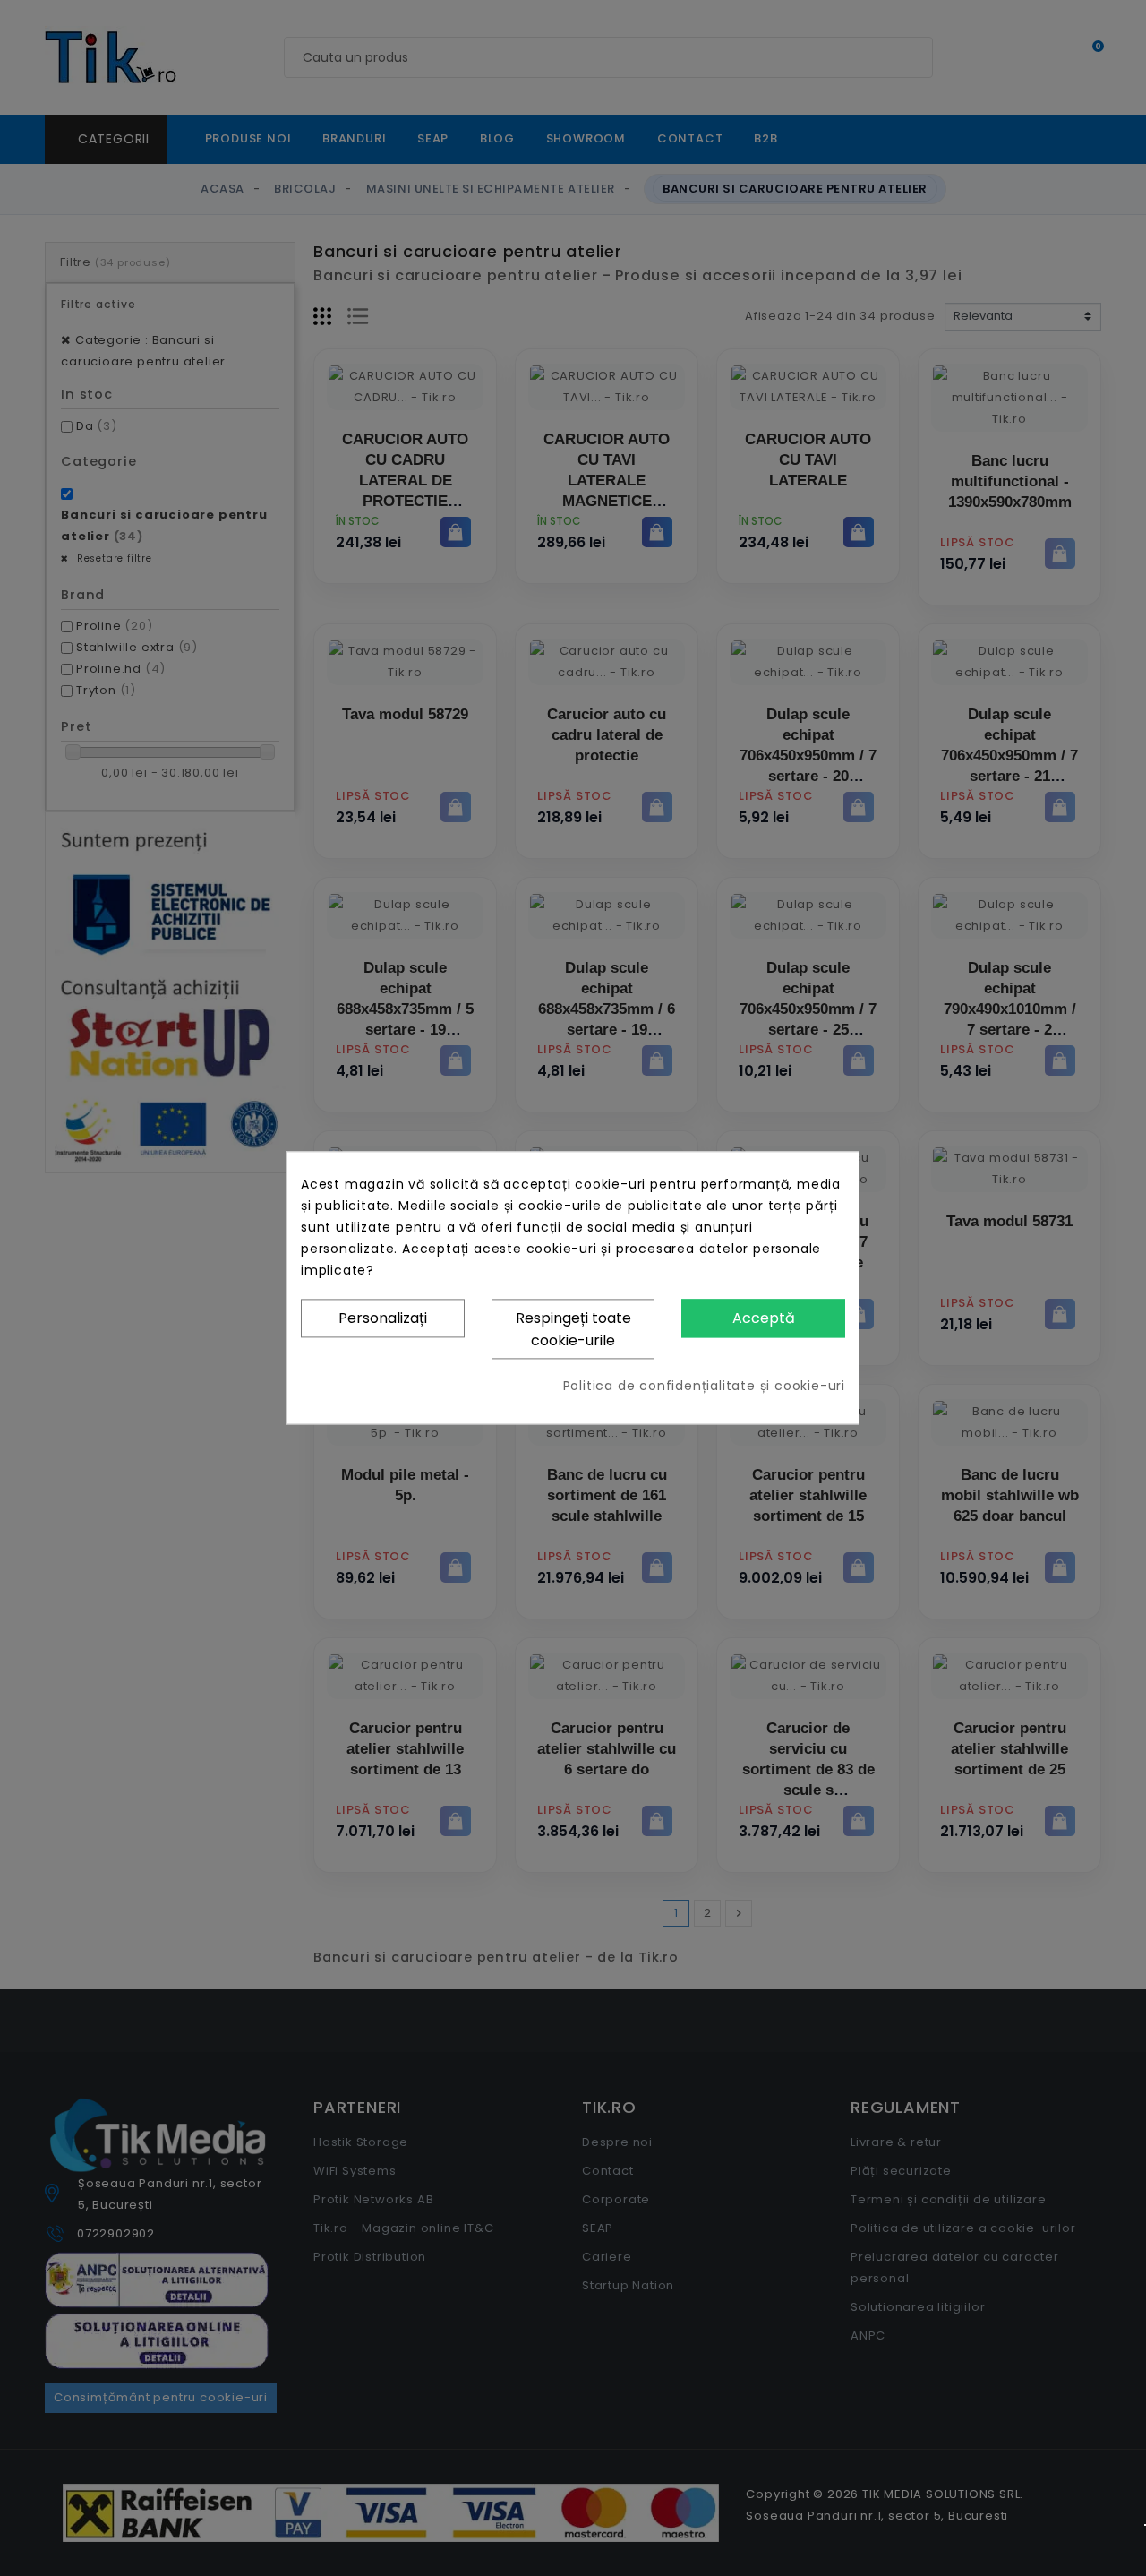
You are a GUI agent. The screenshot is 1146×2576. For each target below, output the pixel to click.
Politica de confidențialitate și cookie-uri (704, 1387)
